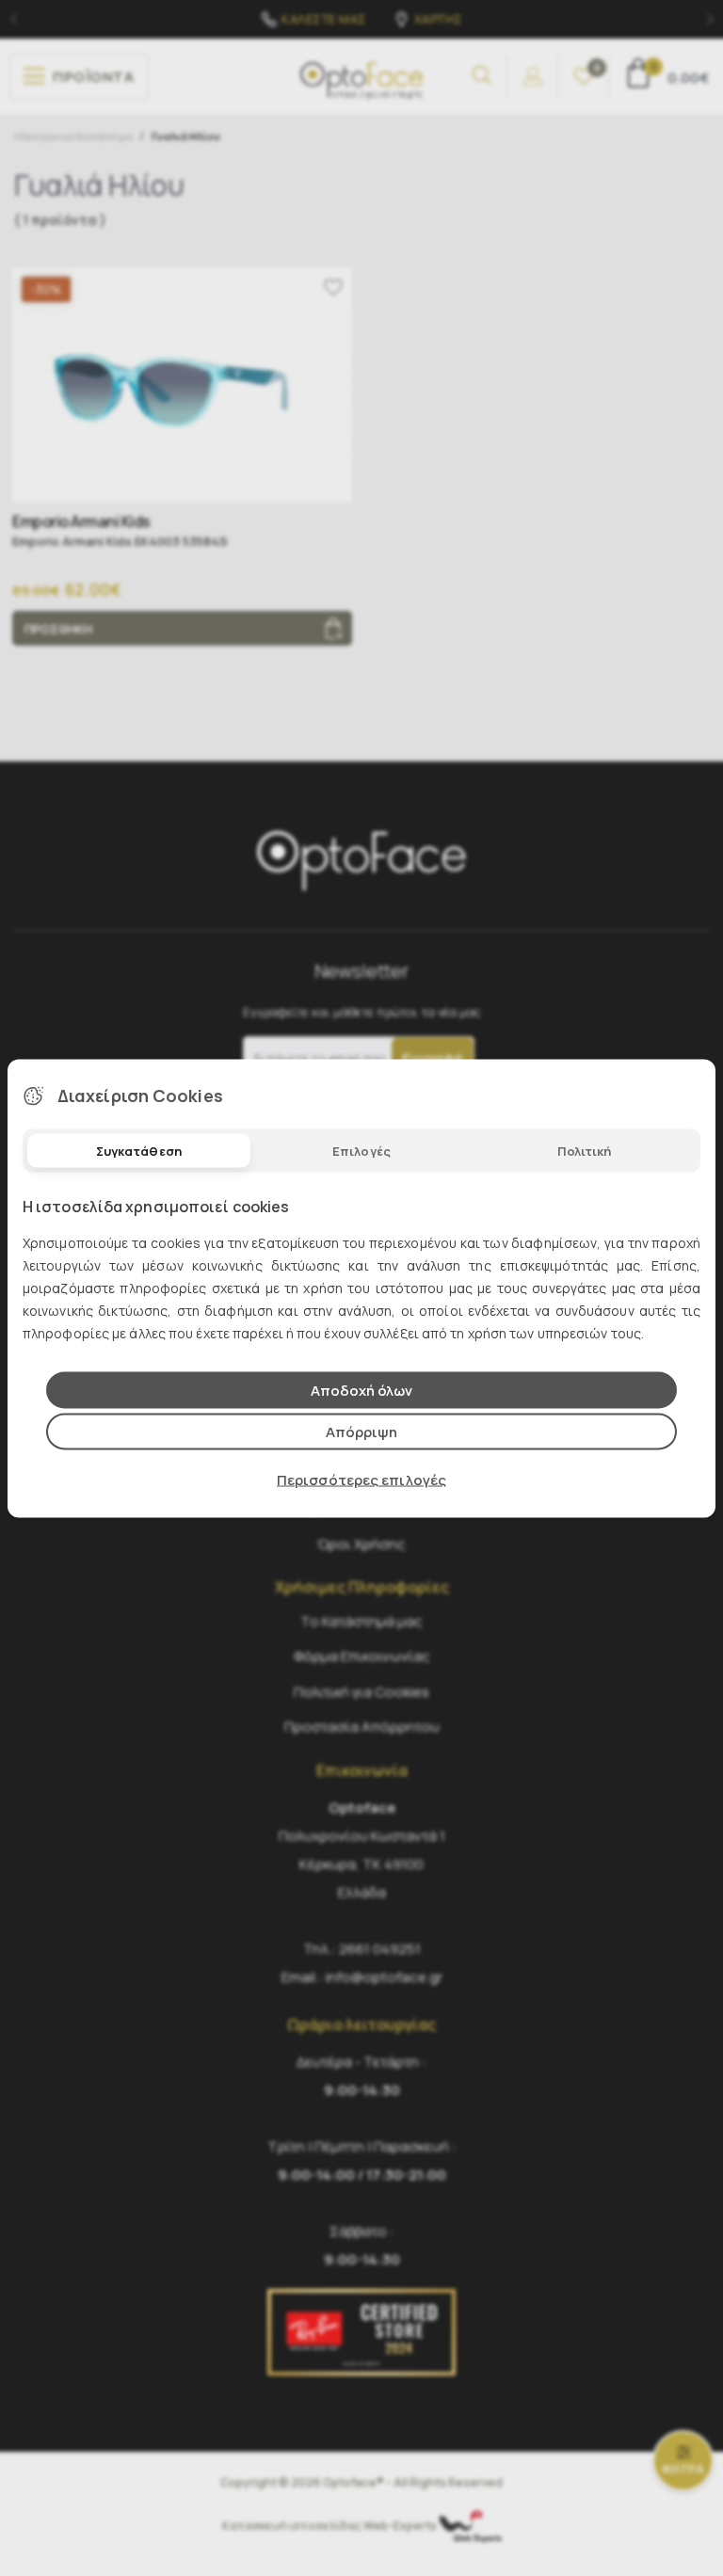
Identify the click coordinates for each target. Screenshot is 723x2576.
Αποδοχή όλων (361, 1390)
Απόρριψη (361, 1431)
